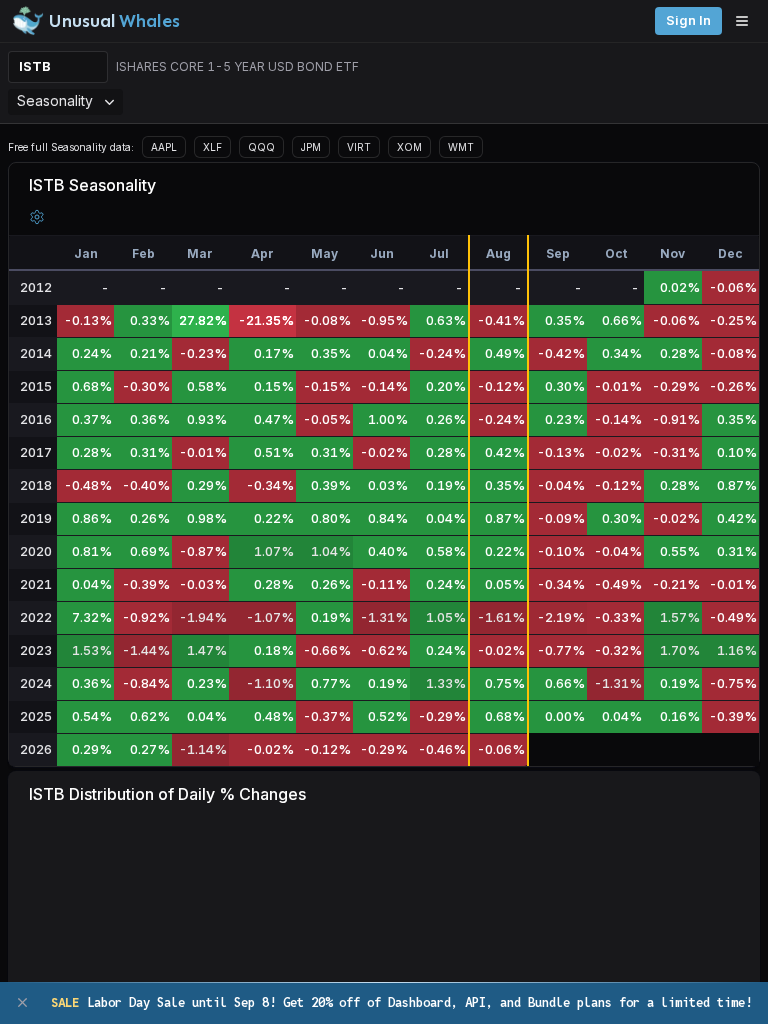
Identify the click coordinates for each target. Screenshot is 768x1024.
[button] (37, 217)
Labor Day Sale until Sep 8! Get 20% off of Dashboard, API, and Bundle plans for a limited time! (401, 1002)
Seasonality (55, 100)
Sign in (688, 20)
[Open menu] (747, 21)
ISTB (35, 66)
